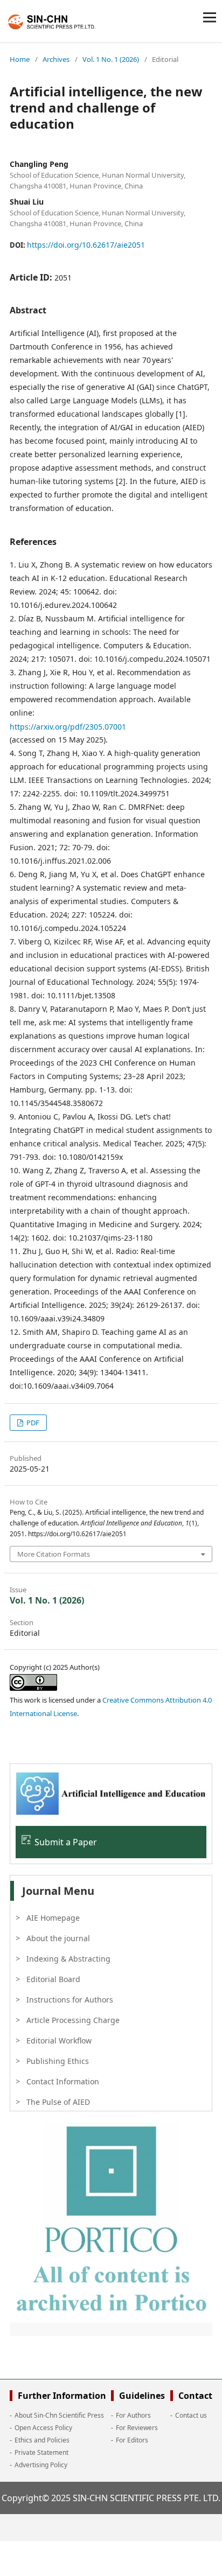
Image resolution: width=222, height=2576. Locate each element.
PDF (32, 1423)
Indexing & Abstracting (68, 1959)
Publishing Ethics (58, 2061)
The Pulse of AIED (58, 2102)
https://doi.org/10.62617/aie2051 (86, 245)
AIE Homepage (53, 1918)
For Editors (132, 2440)
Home (20, 59)
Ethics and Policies (42, 2440)
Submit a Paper (66, 1842)
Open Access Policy (43, 2428)
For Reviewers (137, 2428)
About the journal (58, 1938)
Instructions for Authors (70, 2000)
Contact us (191, 2415)
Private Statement (41, 2452)
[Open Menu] (210, 17)
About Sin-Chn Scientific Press (59, 2415)
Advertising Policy (41, 2465)
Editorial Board (53, 1979)
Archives (56, 59)
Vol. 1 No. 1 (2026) (111, 59)
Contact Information (63, 2081)
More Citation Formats (54, 1554)
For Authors (133, 2415)
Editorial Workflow (59, 2040)
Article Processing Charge (73, 2020)
